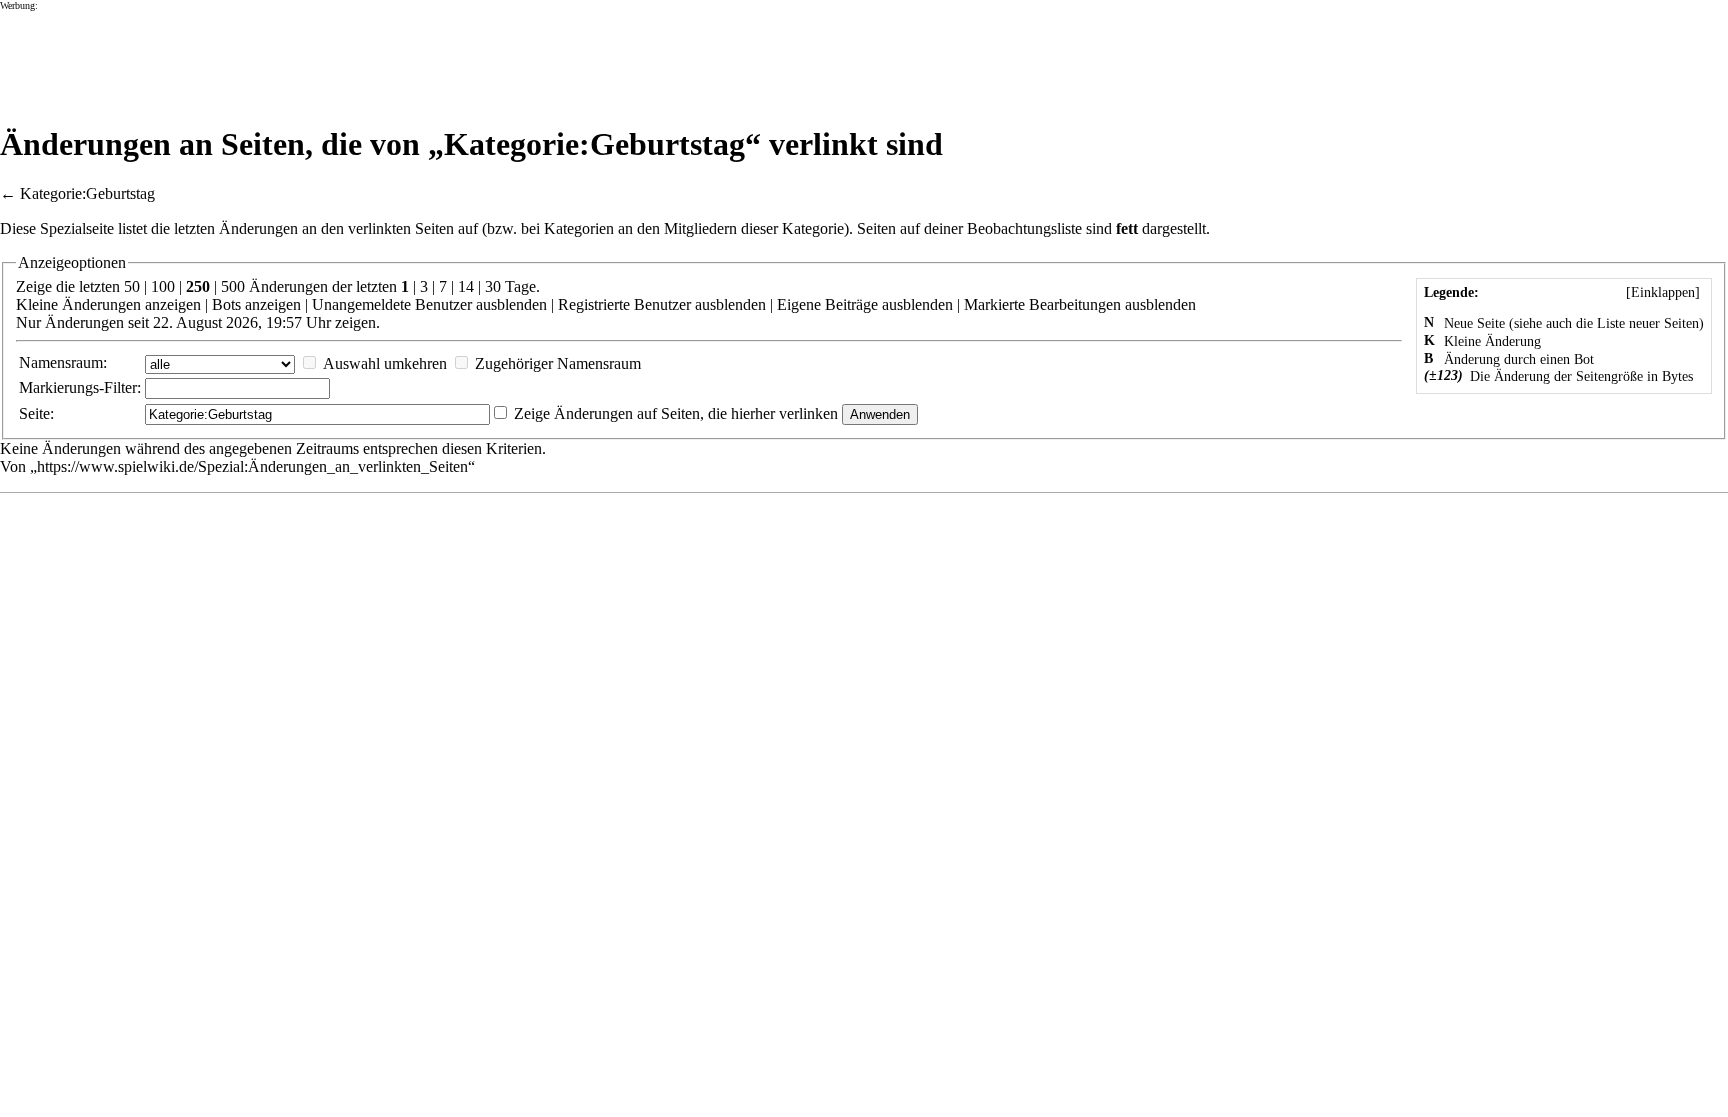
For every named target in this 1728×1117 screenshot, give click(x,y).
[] (1663, 292)
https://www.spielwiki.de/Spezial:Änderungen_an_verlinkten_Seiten (252, 466)
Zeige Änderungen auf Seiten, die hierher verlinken (676, 413)
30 (493, 286)
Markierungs (59, 387)
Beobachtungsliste (1024, 228)
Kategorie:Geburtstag (87, 193)
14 (466, 286)
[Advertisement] (364, 56)
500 (233, 286)
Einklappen (1663, 292)
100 (163, 286)
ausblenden (511, 304)
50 (132, 286)
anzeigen (173, 304)
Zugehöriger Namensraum (558, 363)
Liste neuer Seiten (1648, 323)
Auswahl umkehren (385, 363)
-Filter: (80, 387)
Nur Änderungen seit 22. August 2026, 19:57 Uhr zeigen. (198, 322)
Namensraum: (63, 362)
